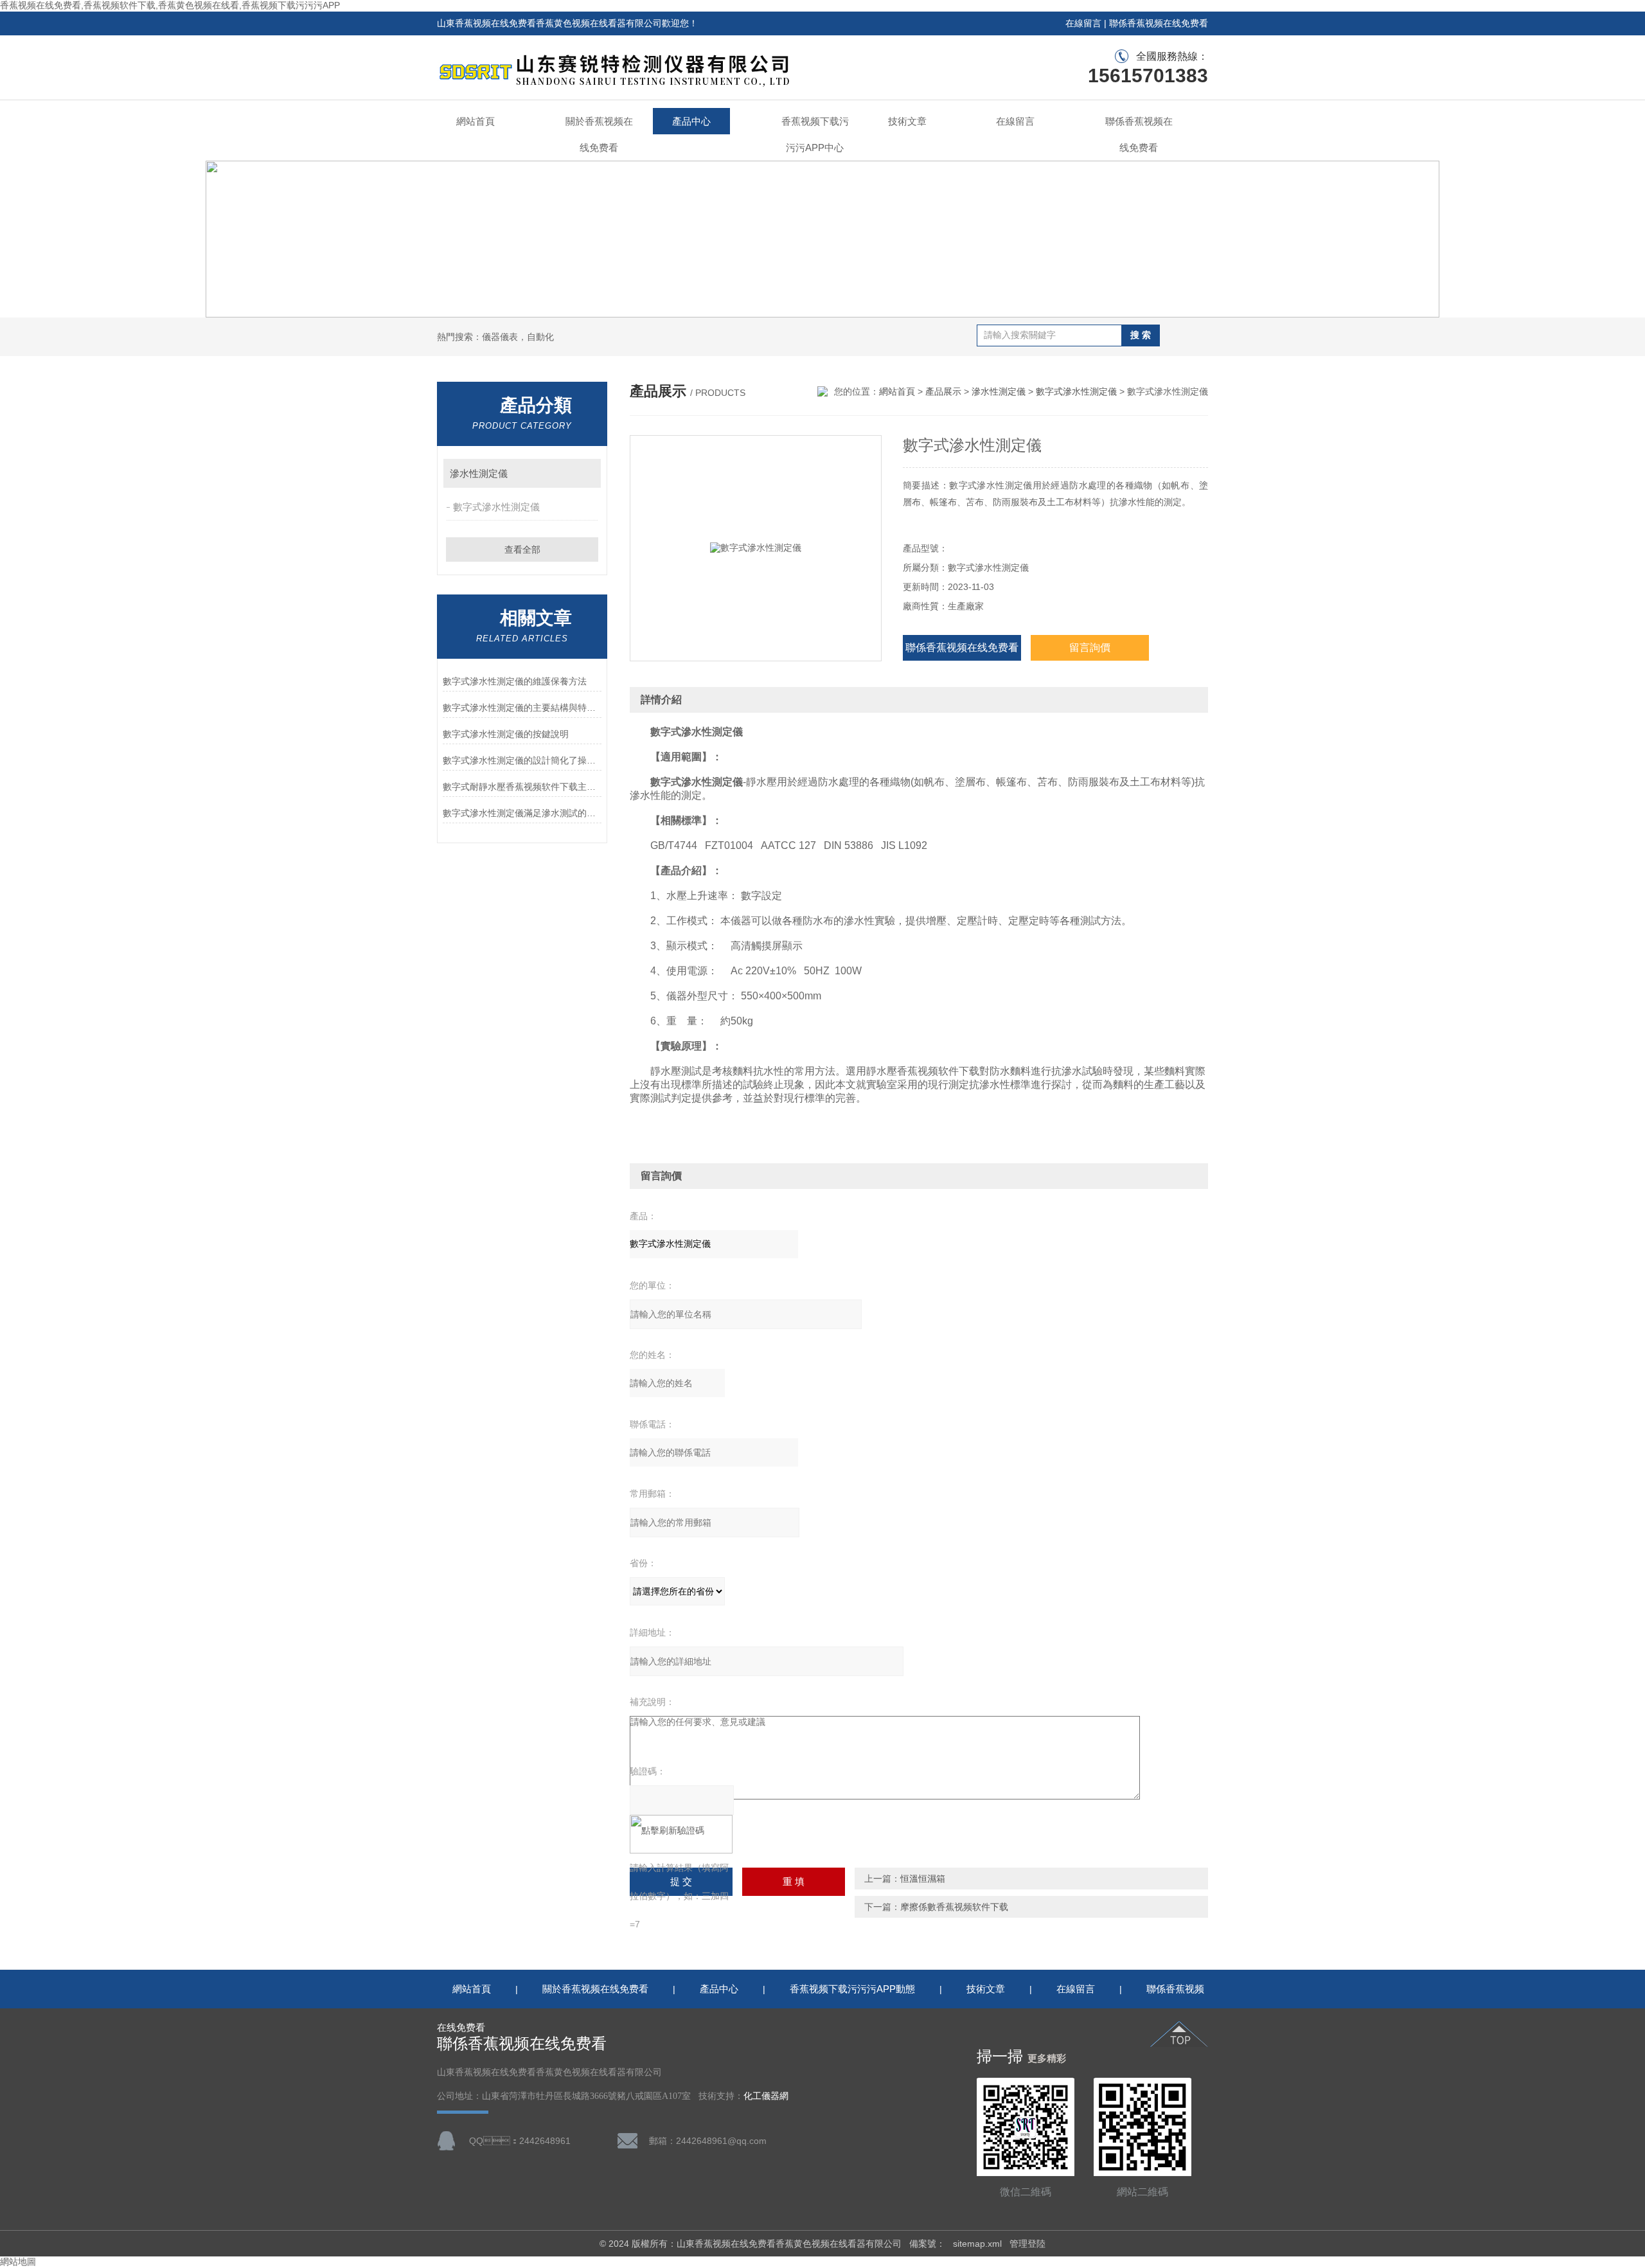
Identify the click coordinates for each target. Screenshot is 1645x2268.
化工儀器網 (766, 2096)
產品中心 (691, 121)
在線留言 (1083, 23)
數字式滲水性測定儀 (496, 507)
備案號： (927, 2244)
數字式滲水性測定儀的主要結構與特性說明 (522, 708)
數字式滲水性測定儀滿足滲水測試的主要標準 (522, 813)
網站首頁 (476, 121)
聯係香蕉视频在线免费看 (1159, 23)
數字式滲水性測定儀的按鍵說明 (506, 734)
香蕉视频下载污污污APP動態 (852, 1989)
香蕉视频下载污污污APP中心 (815, 134)
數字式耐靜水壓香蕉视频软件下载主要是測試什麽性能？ (522, 787)
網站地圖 (18, 2262)
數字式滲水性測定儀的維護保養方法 (515, 681)
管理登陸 (1027, 2244)
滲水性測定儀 (479, 473)
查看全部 (522, 549)
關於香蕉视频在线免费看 (599, 134)
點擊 (585, 473)
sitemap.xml (977, 2244)
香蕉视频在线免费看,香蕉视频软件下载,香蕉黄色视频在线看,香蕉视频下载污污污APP (170, 5)
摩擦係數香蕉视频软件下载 (954, 1907)
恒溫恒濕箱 (923, 1879)
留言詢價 (1090, 647)
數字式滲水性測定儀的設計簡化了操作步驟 (522, 760)
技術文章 (907, 121)
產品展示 (943, 391)
